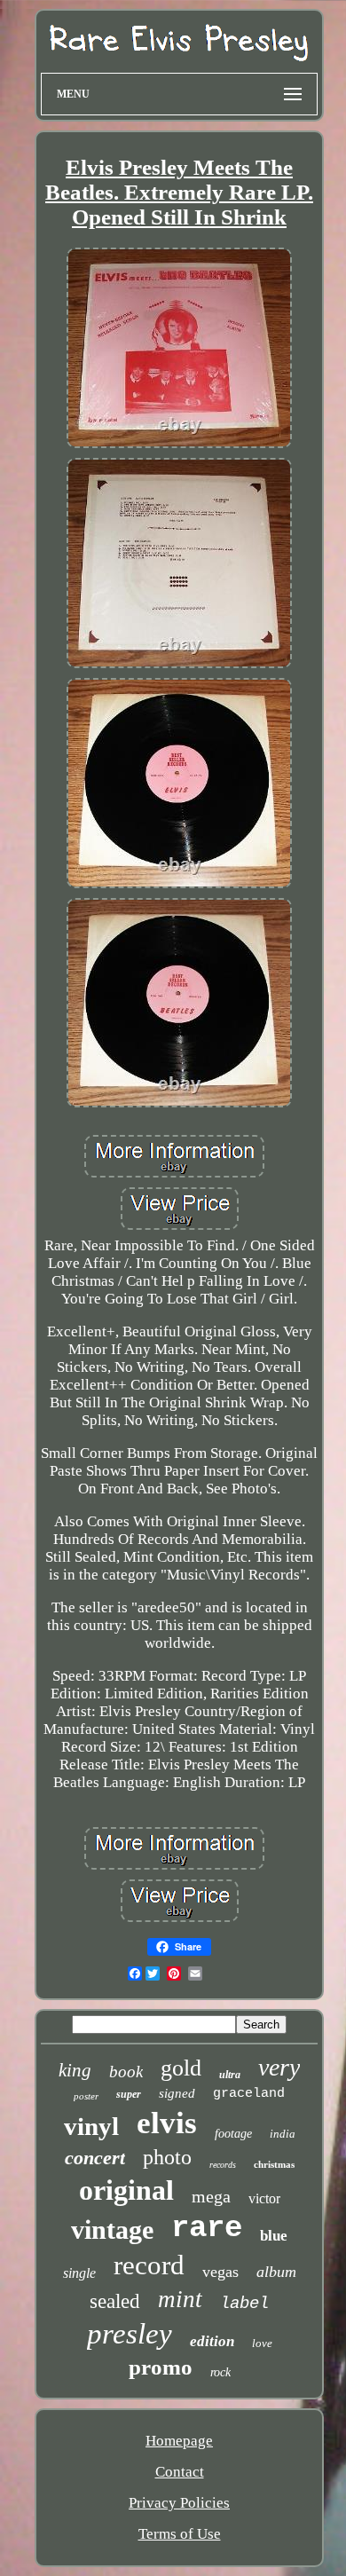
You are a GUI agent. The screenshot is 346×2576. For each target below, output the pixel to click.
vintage (112, 2229)
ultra (230, 2075)
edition (212, 2341)
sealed (115, 2301)
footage (233, 2134)
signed (177, 2093)
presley (130, 2334)
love (262, 2343)
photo (167, 2157)
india (283, 2134)
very (279, 2067)
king (75, 2070)
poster (86, 2096)
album (276, 2272)
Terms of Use (180, 2534)
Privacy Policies (179, 2503)
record (149, 2265)
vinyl (91, 2126)
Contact (180, 2472)
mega (211, 2196)
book (126, 2072)
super (129, 2094)
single (79, 2273)
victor (264, 2198)
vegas (220, 2272)
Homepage (179, 2441)
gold (181, 2068)
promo (161, 2367)
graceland (249, 2094)
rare (207, 2228)
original (126, 2190)
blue (274, 2236)
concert (95, 2158)
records (223, 2165)
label (244, 2304)
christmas (274, 2164)
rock (220, 2372)
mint (180, 2299)
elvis (167, 2123)
